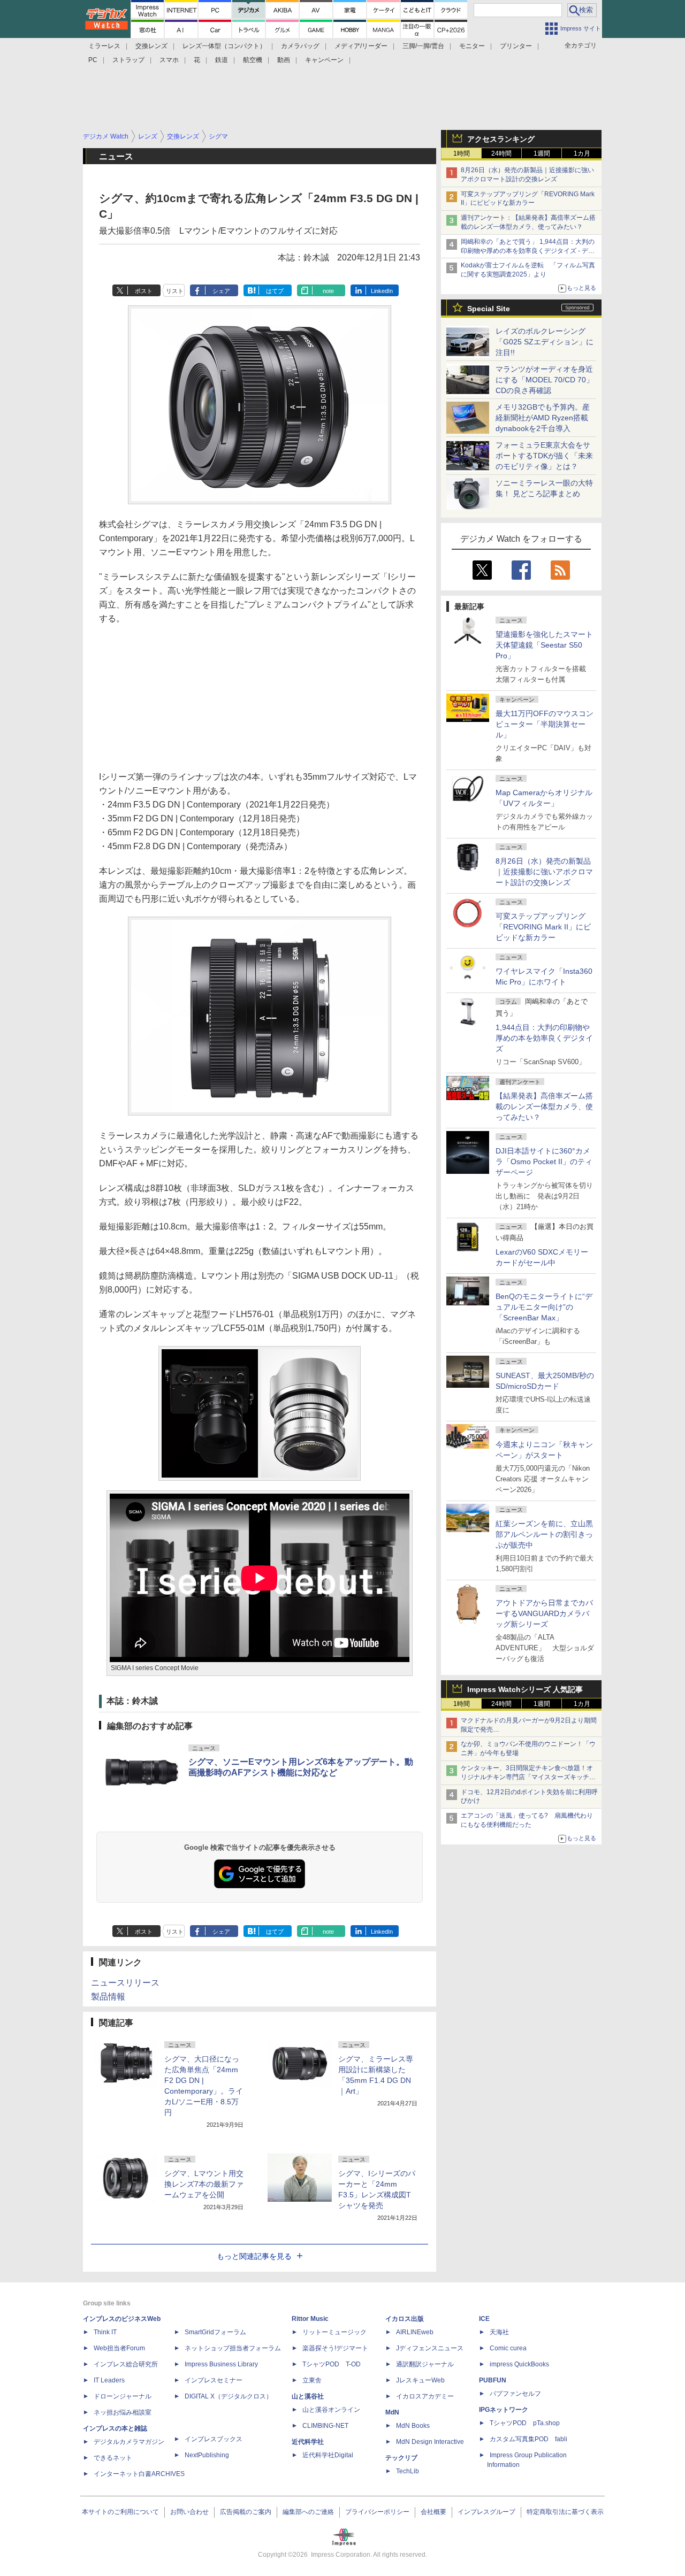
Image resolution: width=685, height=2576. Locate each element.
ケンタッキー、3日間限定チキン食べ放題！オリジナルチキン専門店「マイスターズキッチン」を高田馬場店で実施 (527, 1777)
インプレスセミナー (214, 2380)
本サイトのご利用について (120, 2512)
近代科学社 (308, 2442)
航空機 (253, 60)
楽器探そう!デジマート (335, 2348)
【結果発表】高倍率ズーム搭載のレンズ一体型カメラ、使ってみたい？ (544, 1106)
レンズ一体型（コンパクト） (224, 46)
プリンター (516, 46)
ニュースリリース (125, 1983)
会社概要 (433, 2512)
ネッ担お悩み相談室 (123, 2412)
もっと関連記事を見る (254, 2256)
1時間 (462, 153)
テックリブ (401, 2458)
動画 (284, 60)
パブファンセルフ (515, 2394)
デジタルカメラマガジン (129, 2442)
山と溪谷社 (308, 2396)
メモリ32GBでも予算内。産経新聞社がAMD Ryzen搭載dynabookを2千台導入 (543, 418)
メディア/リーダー (361, 46)
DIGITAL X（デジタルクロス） (229, 2396)
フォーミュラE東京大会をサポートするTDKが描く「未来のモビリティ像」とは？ (544, 456)
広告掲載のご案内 (246, 2512)
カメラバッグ (300, 46)
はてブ (275, 291)
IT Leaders (109, 2380)
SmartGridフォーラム (215, 2332)
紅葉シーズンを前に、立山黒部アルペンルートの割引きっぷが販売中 (544, 1534)
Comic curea (508, 2348)
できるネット (113, 2458)
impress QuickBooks (519, 2364)
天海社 (499, 2332)
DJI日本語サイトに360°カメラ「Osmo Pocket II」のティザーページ (544, 1162)
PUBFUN (493, 2380)
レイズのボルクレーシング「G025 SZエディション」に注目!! (545, 342)
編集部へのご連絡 (308, 2512)
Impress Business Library (221, 2364)
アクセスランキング (501, 139)
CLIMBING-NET (325, 2426)
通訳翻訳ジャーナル (425, 2364)
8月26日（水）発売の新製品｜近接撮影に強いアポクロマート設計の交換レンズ (544, 872)
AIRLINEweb (415, 2332)
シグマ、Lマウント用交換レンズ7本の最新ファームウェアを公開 (204, 2184)
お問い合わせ (189, 2512)
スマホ (169, 60)
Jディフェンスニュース (430, 2348)
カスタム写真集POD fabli (528, 2439)
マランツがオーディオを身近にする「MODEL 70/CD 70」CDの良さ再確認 (545, 380)
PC (93, 60)
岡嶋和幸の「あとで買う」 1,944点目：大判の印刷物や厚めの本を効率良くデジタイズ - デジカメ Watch (528, 251)
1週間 (542, 153)
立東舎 (312, 2380)
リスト (175, 291)
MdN (392, 2412)
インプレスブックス (214, 2439)
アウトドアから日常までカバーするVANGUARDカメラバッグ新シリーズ (544, 1613)
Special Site (489, 309)
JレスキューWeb (420, 2380)
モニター (472, 46)
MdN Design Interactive (430, 2442)
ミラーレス (104, 46)
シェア (221, 291)
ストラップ (128, 60)
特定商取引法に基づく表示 (565, 2512)
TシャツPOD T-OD (332, 2364)
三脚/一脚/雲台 (423, 46)
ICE (484, 2319)
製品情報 (108, 1997)
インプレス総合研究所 (126, 2364)
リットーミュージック (334, 2332)
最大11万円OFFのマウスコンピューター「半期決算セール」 (545, 724)
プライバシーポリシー (377, 2512)
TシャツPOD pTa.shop (525, 2423)
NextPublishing (207, 2455)
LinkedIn (382, 291)
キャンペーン (324, 60)
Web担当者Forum (119, 2348)
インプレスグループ (486, 2512)
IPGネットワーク (504, 2410)
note (328, 291)
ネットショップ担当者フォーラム (233, 2348)
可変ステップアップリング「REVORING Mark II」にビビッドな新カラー (543, 927)
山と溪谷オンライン (331, 2410)
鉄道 (222, 60)
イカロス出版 (405, 2319)
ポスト (144, 291)
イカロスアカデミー (425, 2396)
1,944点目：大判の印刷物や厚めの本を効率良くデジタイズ (544, 1038)
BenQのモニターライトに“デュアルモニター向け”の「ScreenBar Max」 (544, 1307)
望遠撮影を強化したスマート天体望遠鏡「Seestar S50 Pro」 (544, 645)
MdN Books (413, 2426)
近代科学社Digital (328, 2455)
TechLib (408, 2471)
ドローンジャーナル (123, 2396)
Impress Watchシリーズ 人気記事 (525, 1689)
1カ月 (582, 153)
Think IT (105, 2332)
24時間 (501, 153)
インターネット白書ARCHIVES (139, 2474)
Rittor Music (310, 2319)
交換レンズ (151, 46)
